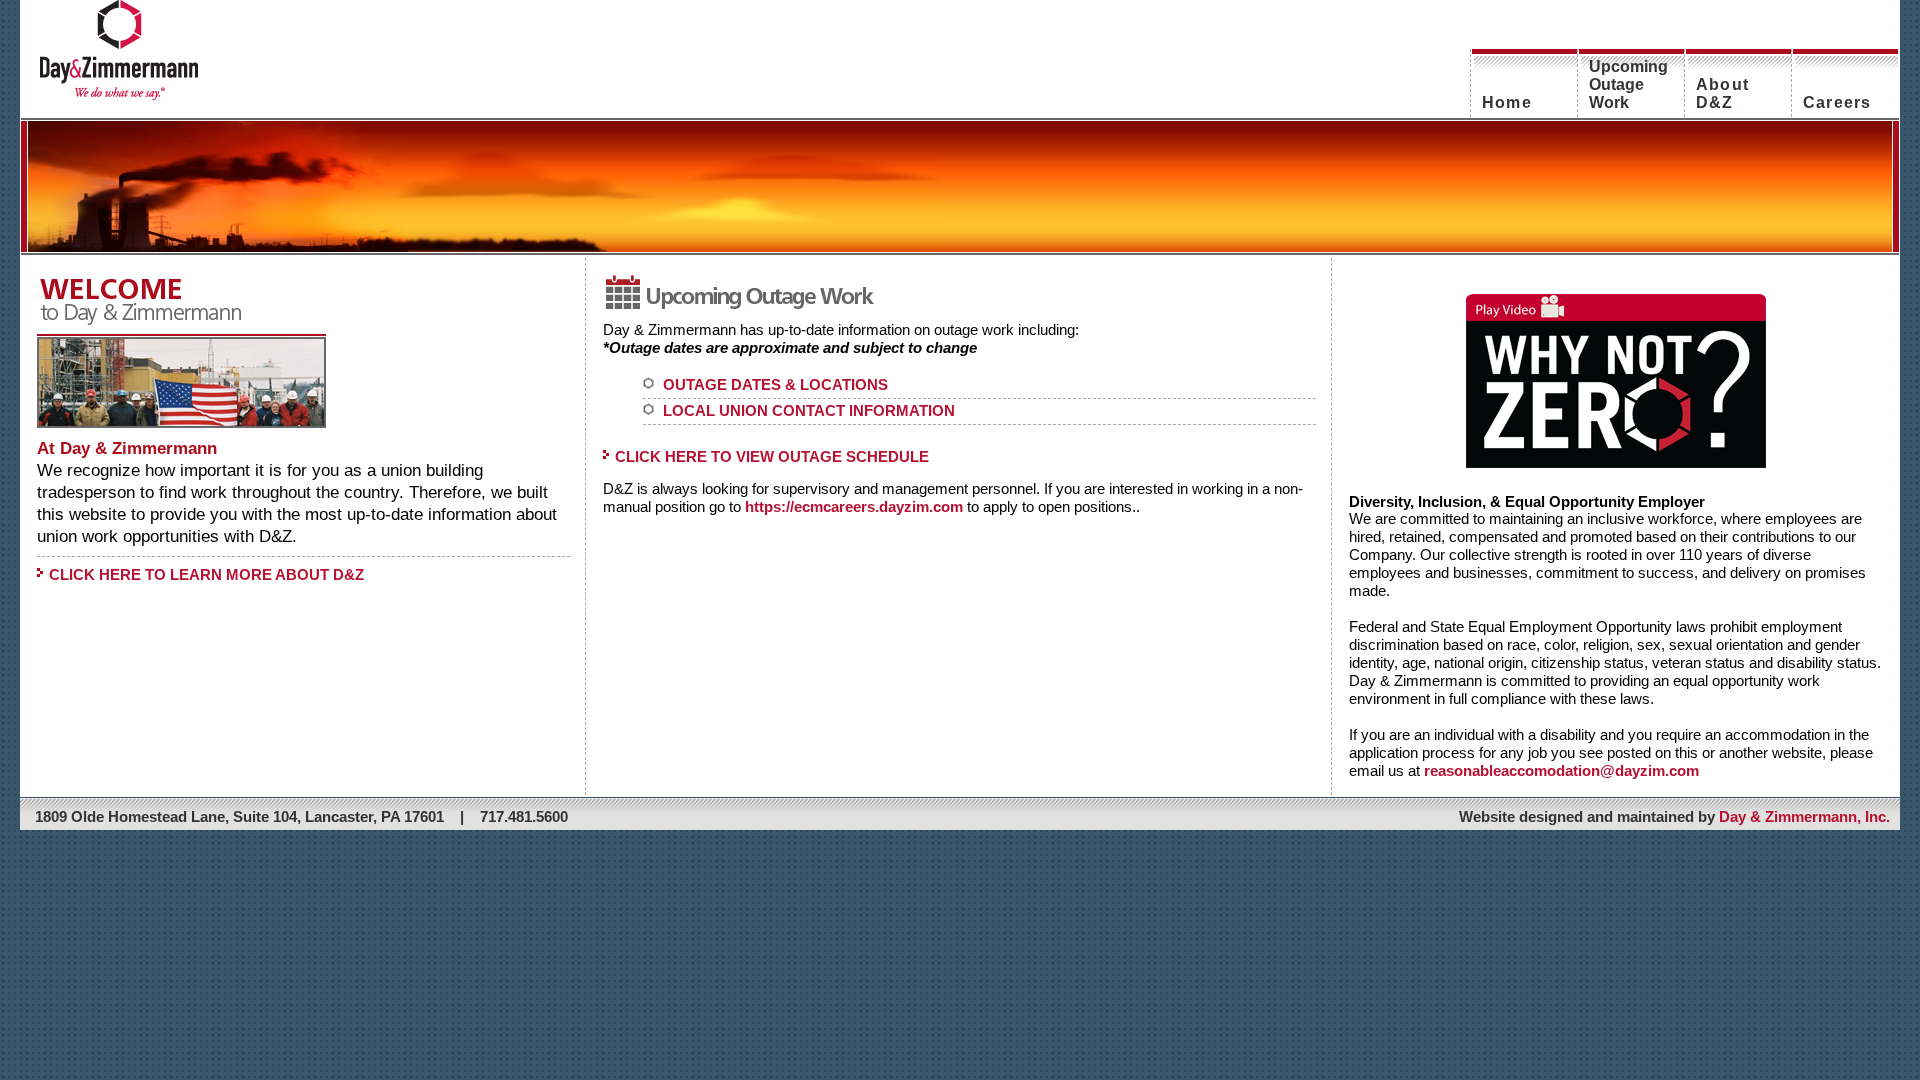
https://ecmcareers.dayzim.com (854, 506)
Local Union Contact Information (809, 410)
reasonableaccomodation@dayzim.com (1561, 770)
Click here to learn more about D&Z (206, 574)
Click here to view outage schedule (772, 456)
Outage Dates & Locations (775, 384)
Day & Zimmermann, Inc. (1804, 816)
